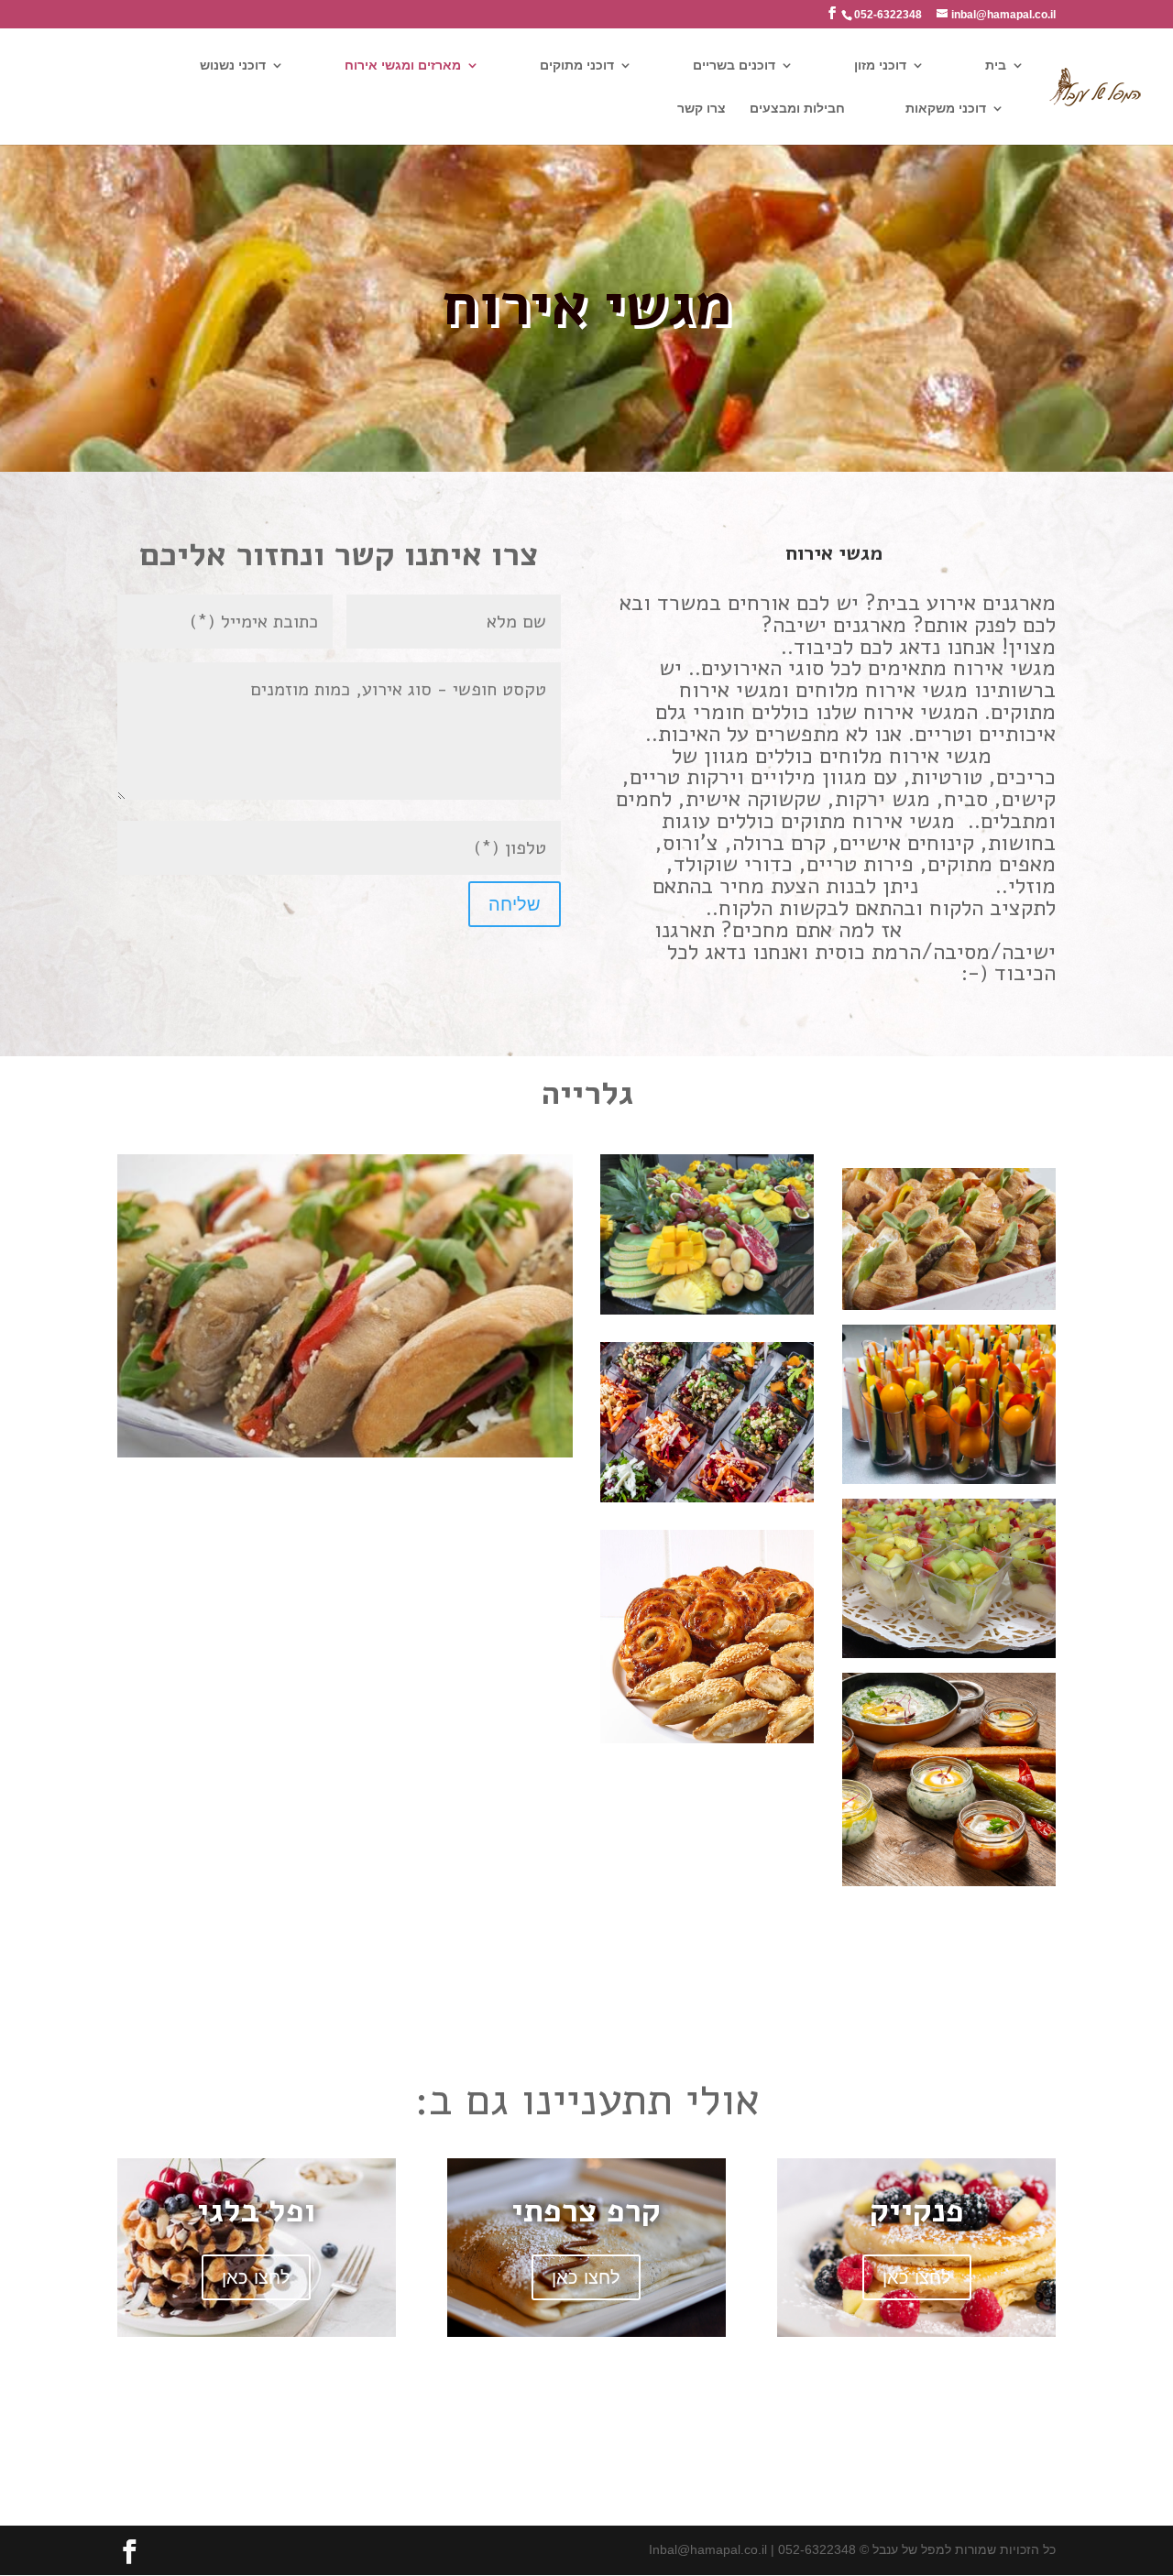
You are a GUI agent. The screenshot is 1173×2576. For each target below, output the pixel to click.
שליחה (515, 904)
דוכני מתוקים (577, 65)
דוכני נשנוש (233, 65)
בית (996, 65)
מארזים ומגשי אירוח (403, 65)
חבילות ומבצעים (797, 109)
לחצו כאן (256, 2277)
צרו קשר (702, 109)
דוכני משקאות (946, 109)
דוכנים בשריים (734, 65)
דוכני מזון (880, 65)
